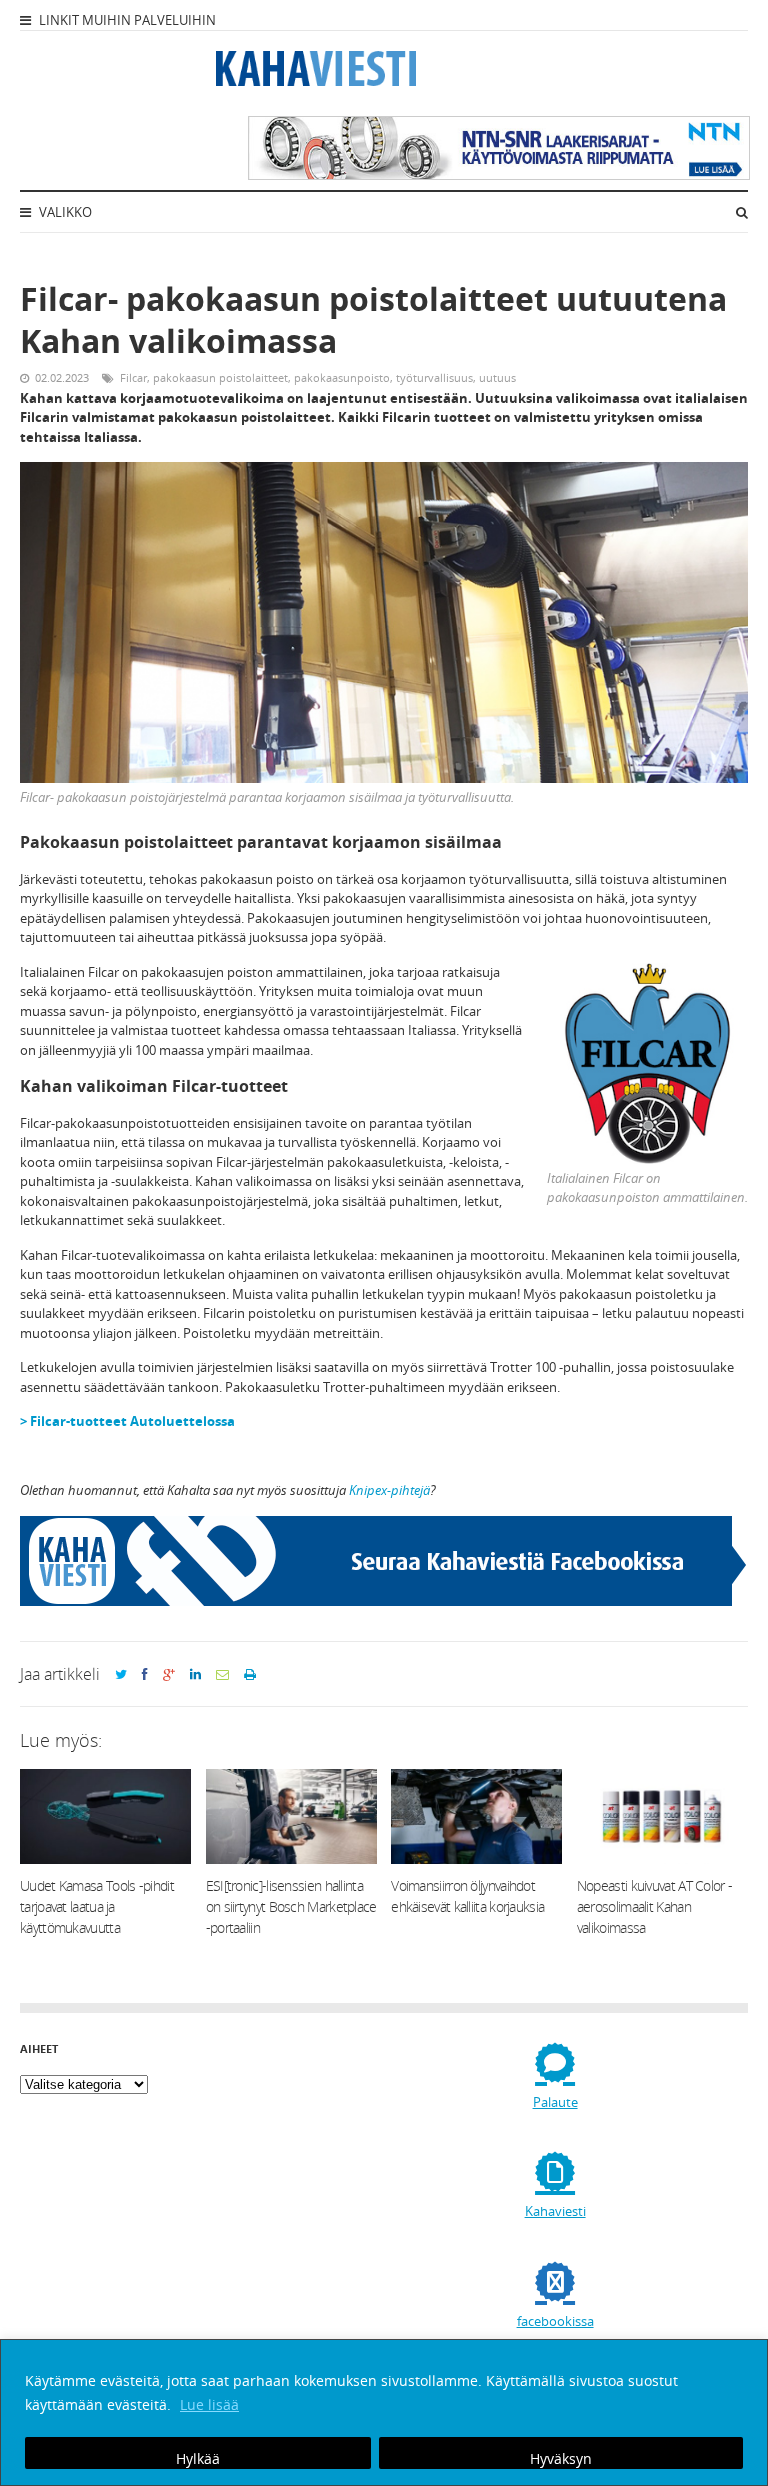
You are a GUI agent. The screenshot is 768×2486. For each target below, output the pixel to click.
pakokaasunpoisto (342, 377)
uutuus (497, 377)
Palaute (555, 2102)
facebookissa (555, 2321)
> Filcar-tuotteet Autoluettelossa (127, 1421)
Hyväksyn (561, 2458)
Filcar (133, 377)
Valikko (64, 212)
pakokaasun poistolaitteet (220, 377)
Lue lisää (209, 2404)
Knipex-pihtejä (389, 1490)
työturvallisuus (434, 377)
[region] (384, 2412)
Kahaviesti (555, 2211)
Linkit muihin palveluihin (126, 20)
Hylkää (198, 2458)
